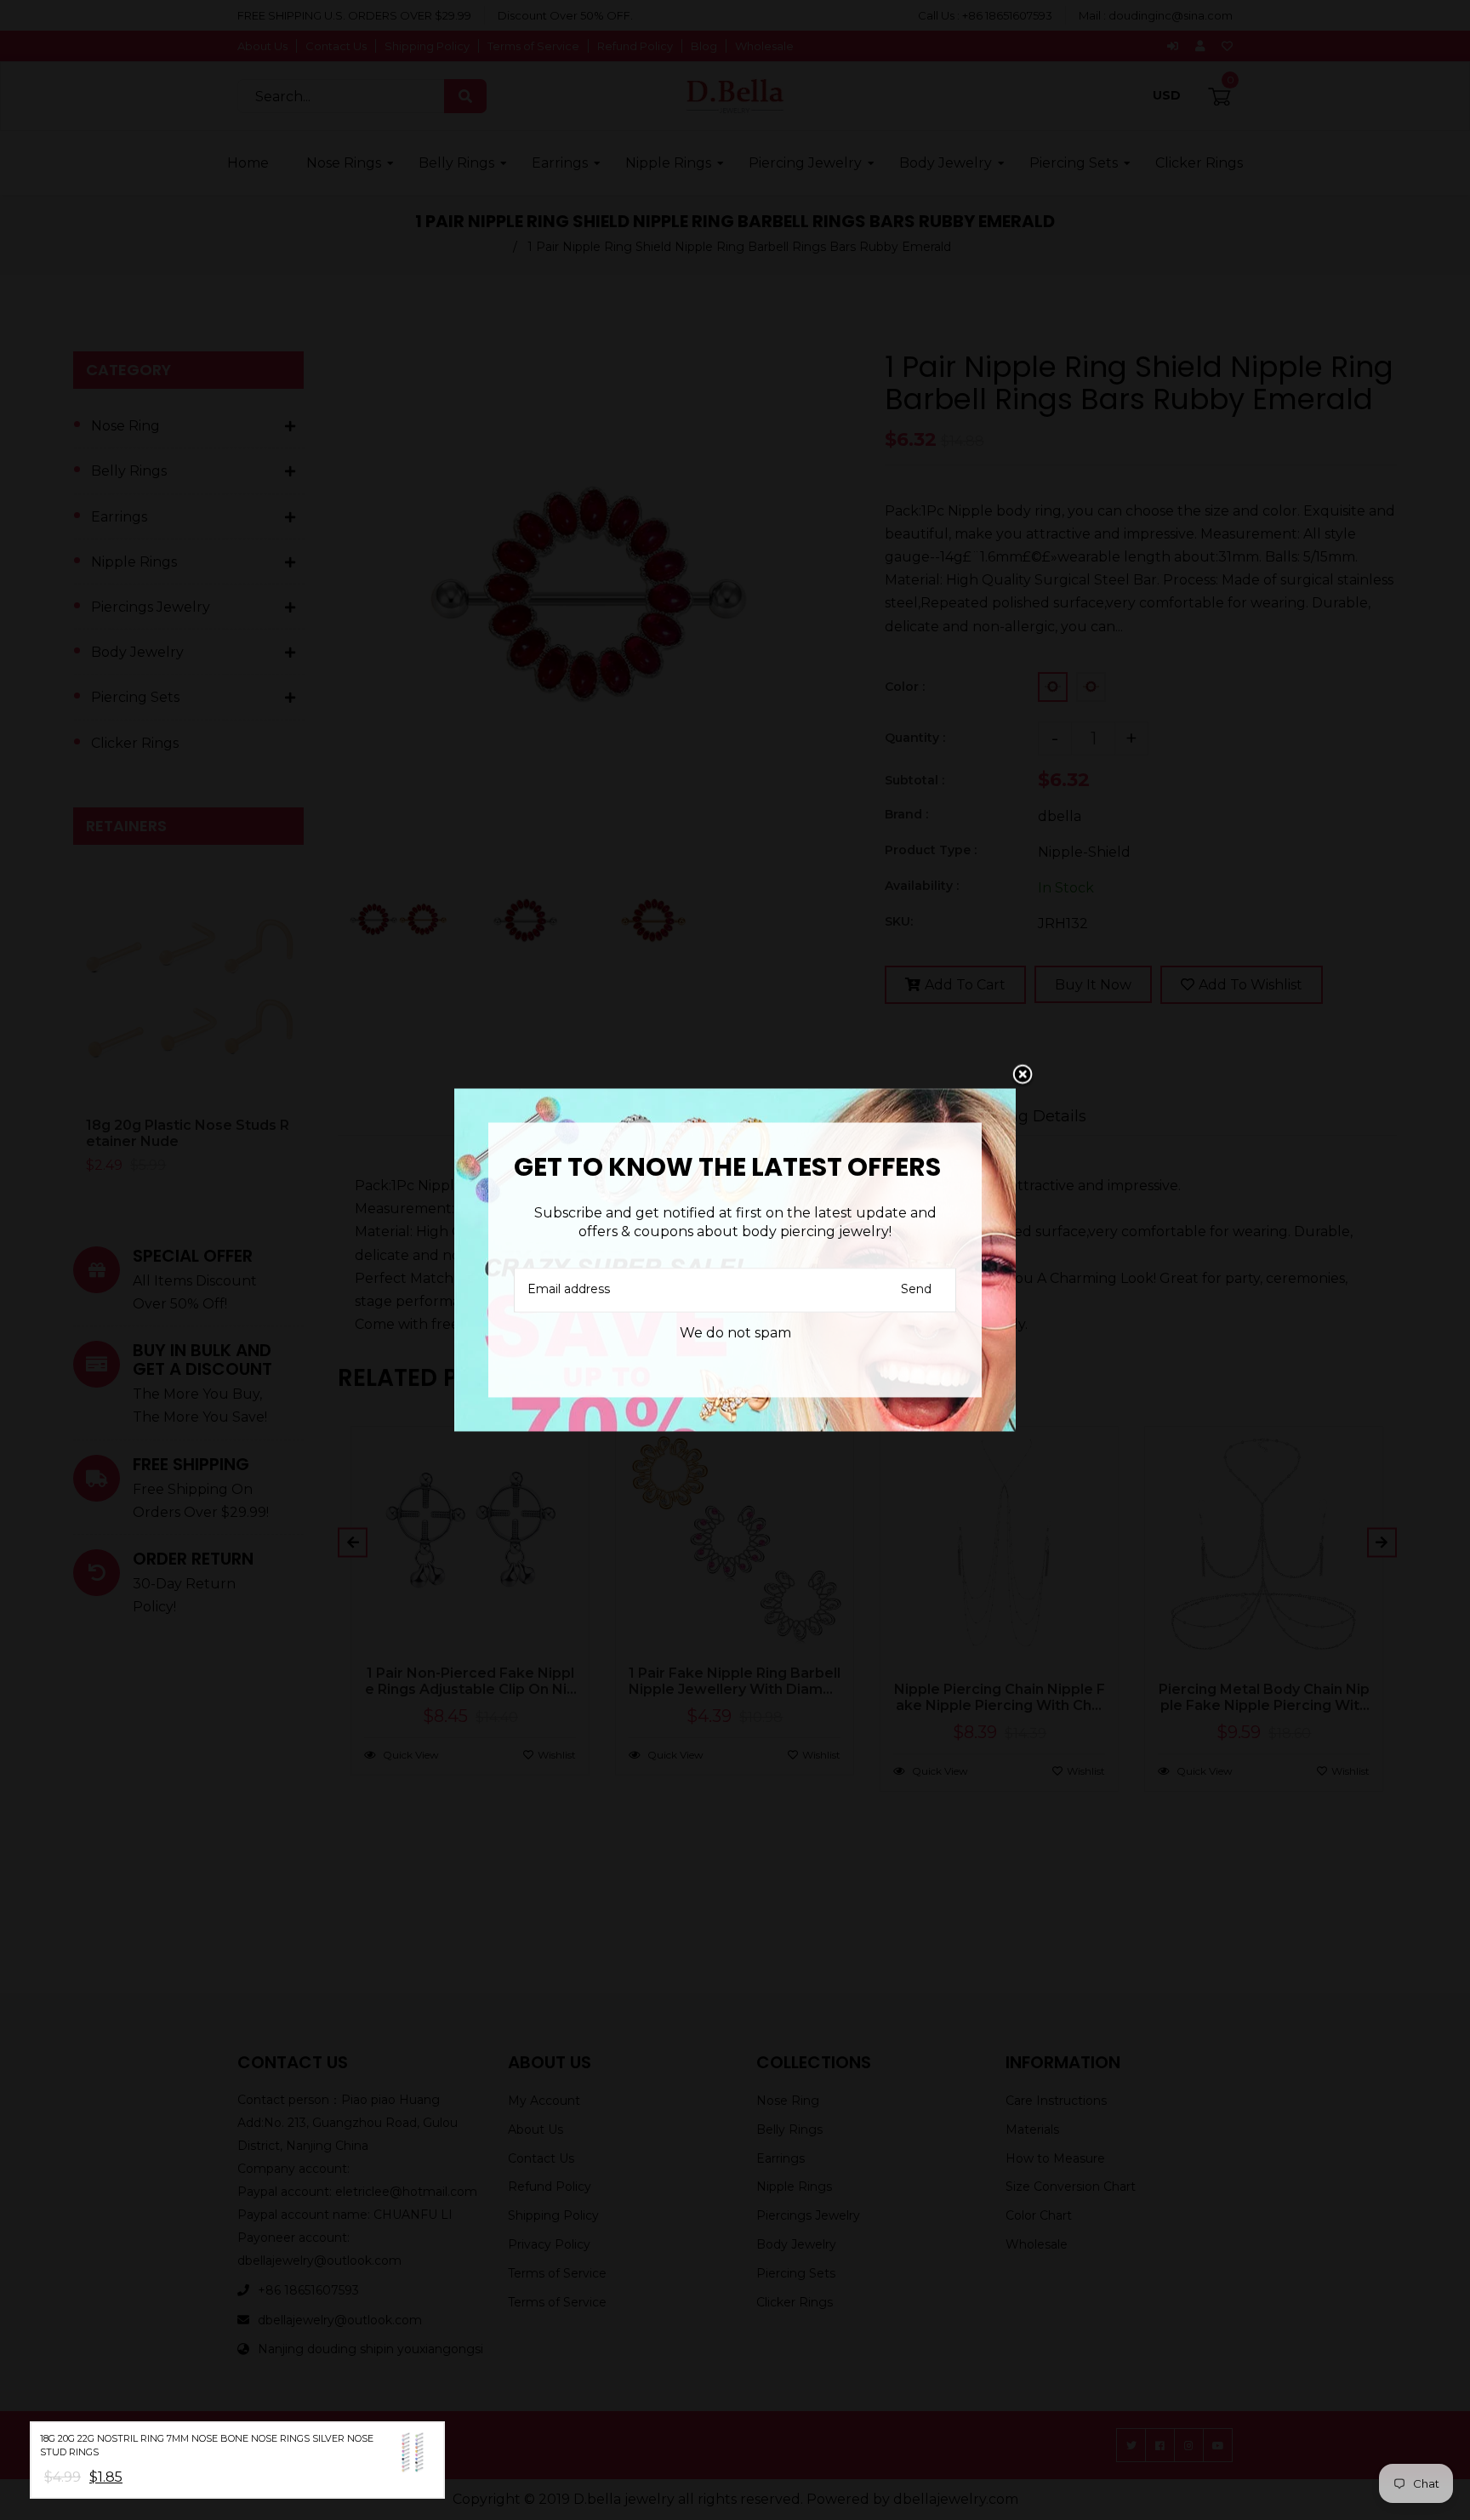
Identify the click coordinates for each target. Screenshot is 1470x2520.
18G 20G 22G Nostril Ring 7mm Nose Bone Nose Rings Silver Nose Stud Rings (207, 2446)
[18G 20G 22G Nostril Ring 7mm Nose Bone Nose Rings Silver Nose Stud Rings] (413, 2456)
